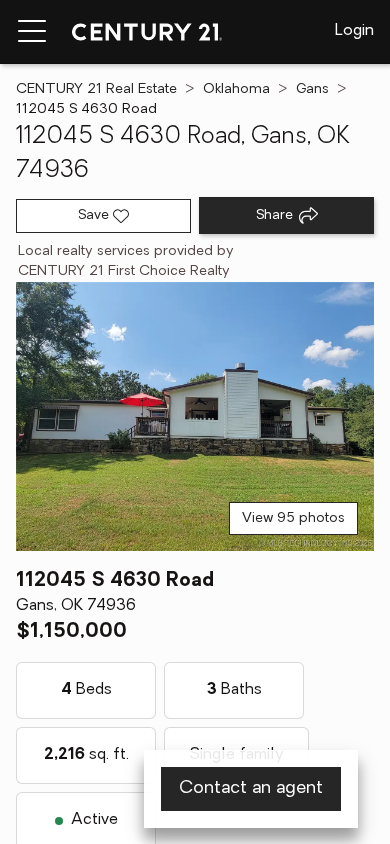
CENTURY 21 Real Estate (96, 89)
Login (354, 31)
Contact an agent (251, 789)
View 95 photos (293, 518)
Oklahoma (236, 89)
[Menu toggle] (32, 32)
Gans (312, 89)
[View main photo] (195, 416)
